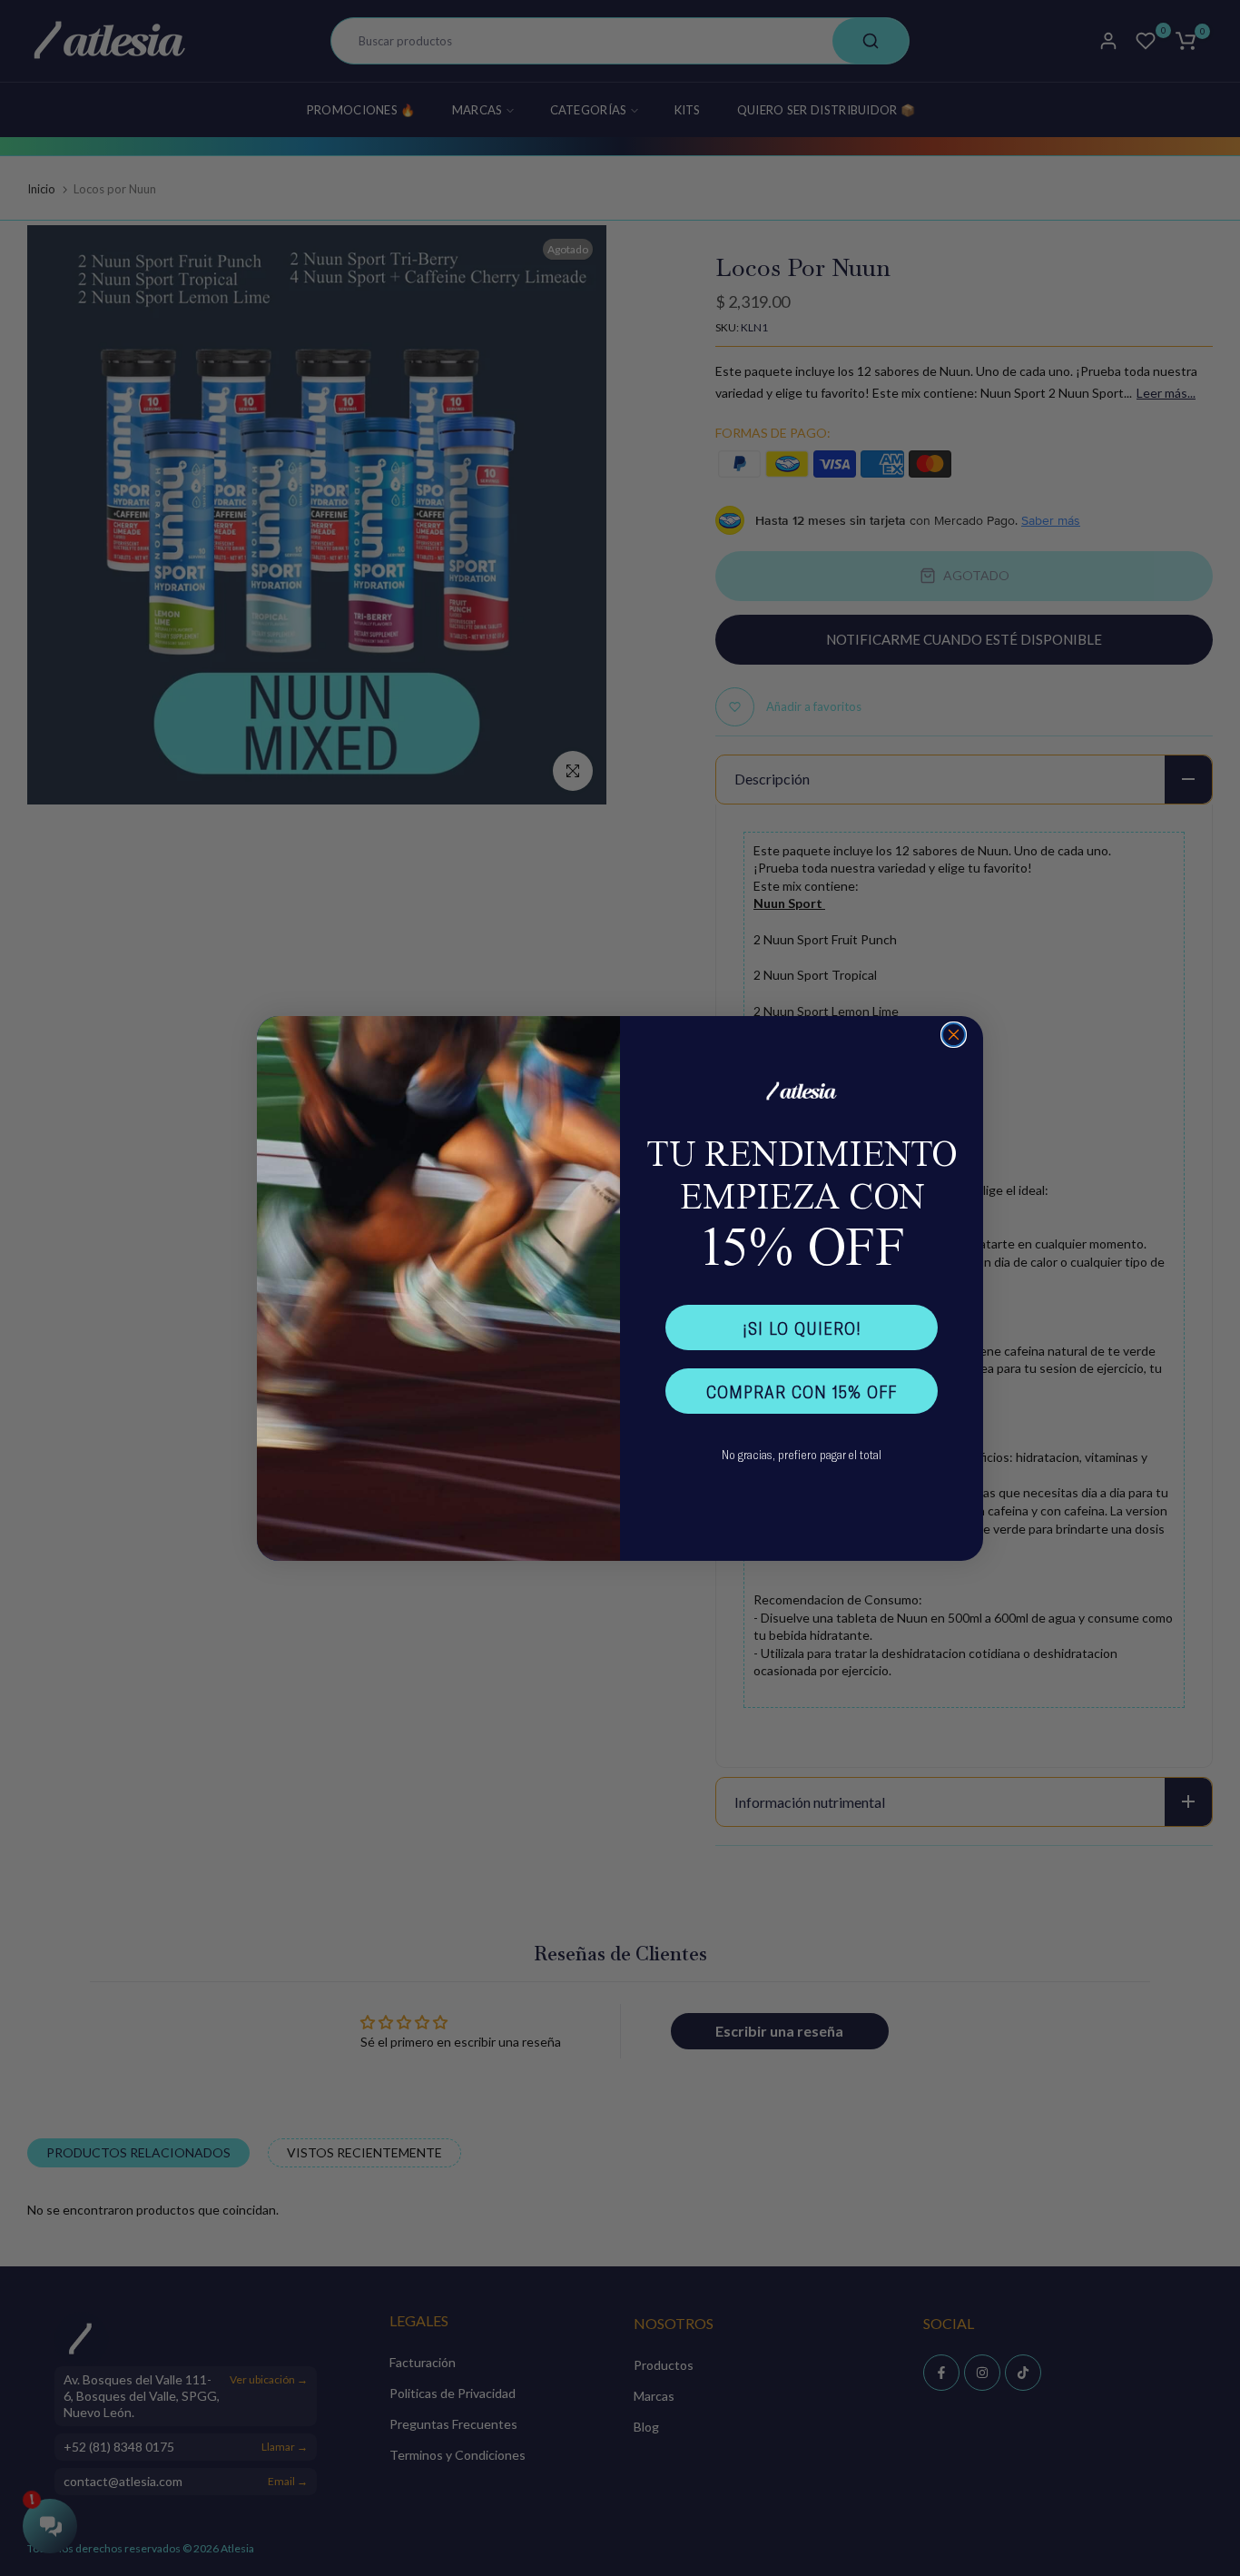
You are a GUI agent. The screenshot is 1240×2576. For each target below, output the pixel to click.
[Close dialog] (954, 1035)
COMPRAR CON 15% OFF (802, 1391)
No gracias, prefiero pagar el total (802, 1454)
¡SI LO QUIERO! (802, 1327)
